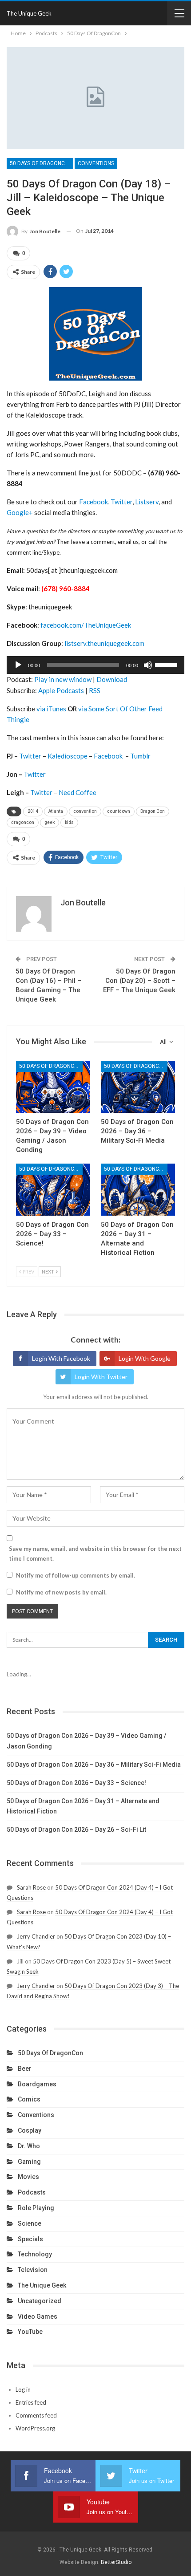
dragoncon (23, 822)
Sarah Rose (31, 1887)
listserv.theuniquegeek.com (104, 643)
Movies (28, 2177)
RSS (95, 690)
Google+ (20, 512)
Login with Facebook (61, 1358)
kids (69, 822)
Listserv (147, 502)
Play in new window (63, 679)
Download (112, 679)
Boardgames (37, 2084)
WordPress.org (35, 2428)
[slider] (167, 664)
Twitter (121, 502)
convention (85, 811)
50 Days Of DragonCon (41, 163)
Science (30, 2223)
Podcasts (32, 2192)
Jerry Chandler (36, 1936)
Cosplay (30, 2130)
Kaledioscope (68, 756)
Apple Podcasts (61, 690)
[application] (95, 665)
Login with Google (145, 1358)
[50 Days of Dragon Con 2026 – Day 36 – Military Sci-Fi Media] (138, 1087)
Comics (29, 2099)
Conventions (96, 163)
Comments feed (36, 2415)
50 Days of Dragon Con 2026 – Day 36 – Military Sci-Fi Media (94, 1765)
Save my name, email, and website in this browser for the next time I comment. (95, 1554)
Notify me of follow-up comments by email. (76, 1575)
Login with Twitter (101, 1377)
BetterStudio (116, 2562)
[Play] (18, 665)
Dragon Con (153, 811)
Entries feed (31, 2402)
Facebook (94, 502)
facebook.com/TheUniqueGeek (86, 625)
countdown (119, 811)
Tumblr (140, 756)
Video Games (38, 2316)
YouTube (30, 2332)
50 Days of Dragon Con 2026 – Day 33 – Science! (76, 1783)
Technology (35, 2254)
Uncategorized (40, 2301)
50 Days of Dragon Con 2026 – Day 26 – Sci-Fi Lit (76, 1830)
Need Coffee (78, 792)
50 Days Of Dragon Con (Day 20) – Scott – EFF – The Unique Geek (139, 981)
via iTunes (51, 709)
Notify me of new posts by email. (61, 1592)
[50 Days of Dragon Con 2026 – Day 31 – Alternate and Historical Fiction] (138, 1190)
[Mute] (148, 665)
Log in (23, 2389)
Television (33, 2270)
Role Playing (36, 2208)
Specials (30, 2239)
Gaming (29, 2162)
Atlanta (56, 811)
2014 (33, 811)
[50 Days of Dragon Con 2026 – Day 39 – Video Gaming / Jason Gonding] (53, 1087)
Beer (25, 2069)
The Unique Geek (29, 13)
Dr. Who (29, 2146)
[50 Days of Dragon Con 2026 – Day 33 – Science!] (53, 1190)
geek (50, 822)
